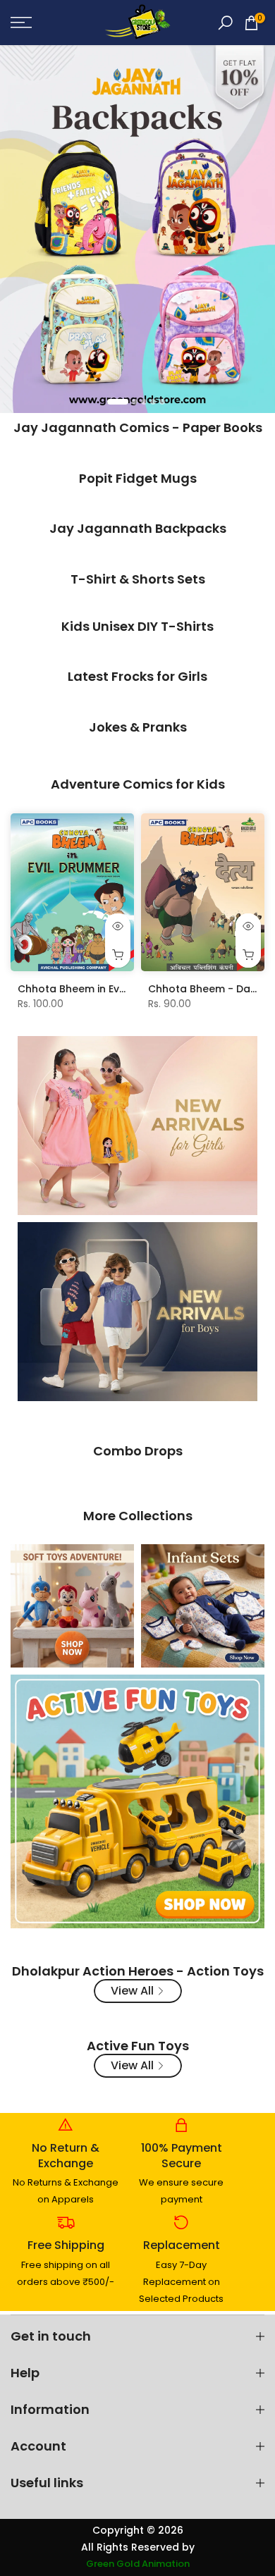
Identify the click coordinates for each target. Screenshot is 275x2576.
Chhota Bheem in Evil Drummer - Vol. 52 (119, 989)
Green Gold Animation (138, 2564)
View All (132, 1991)
